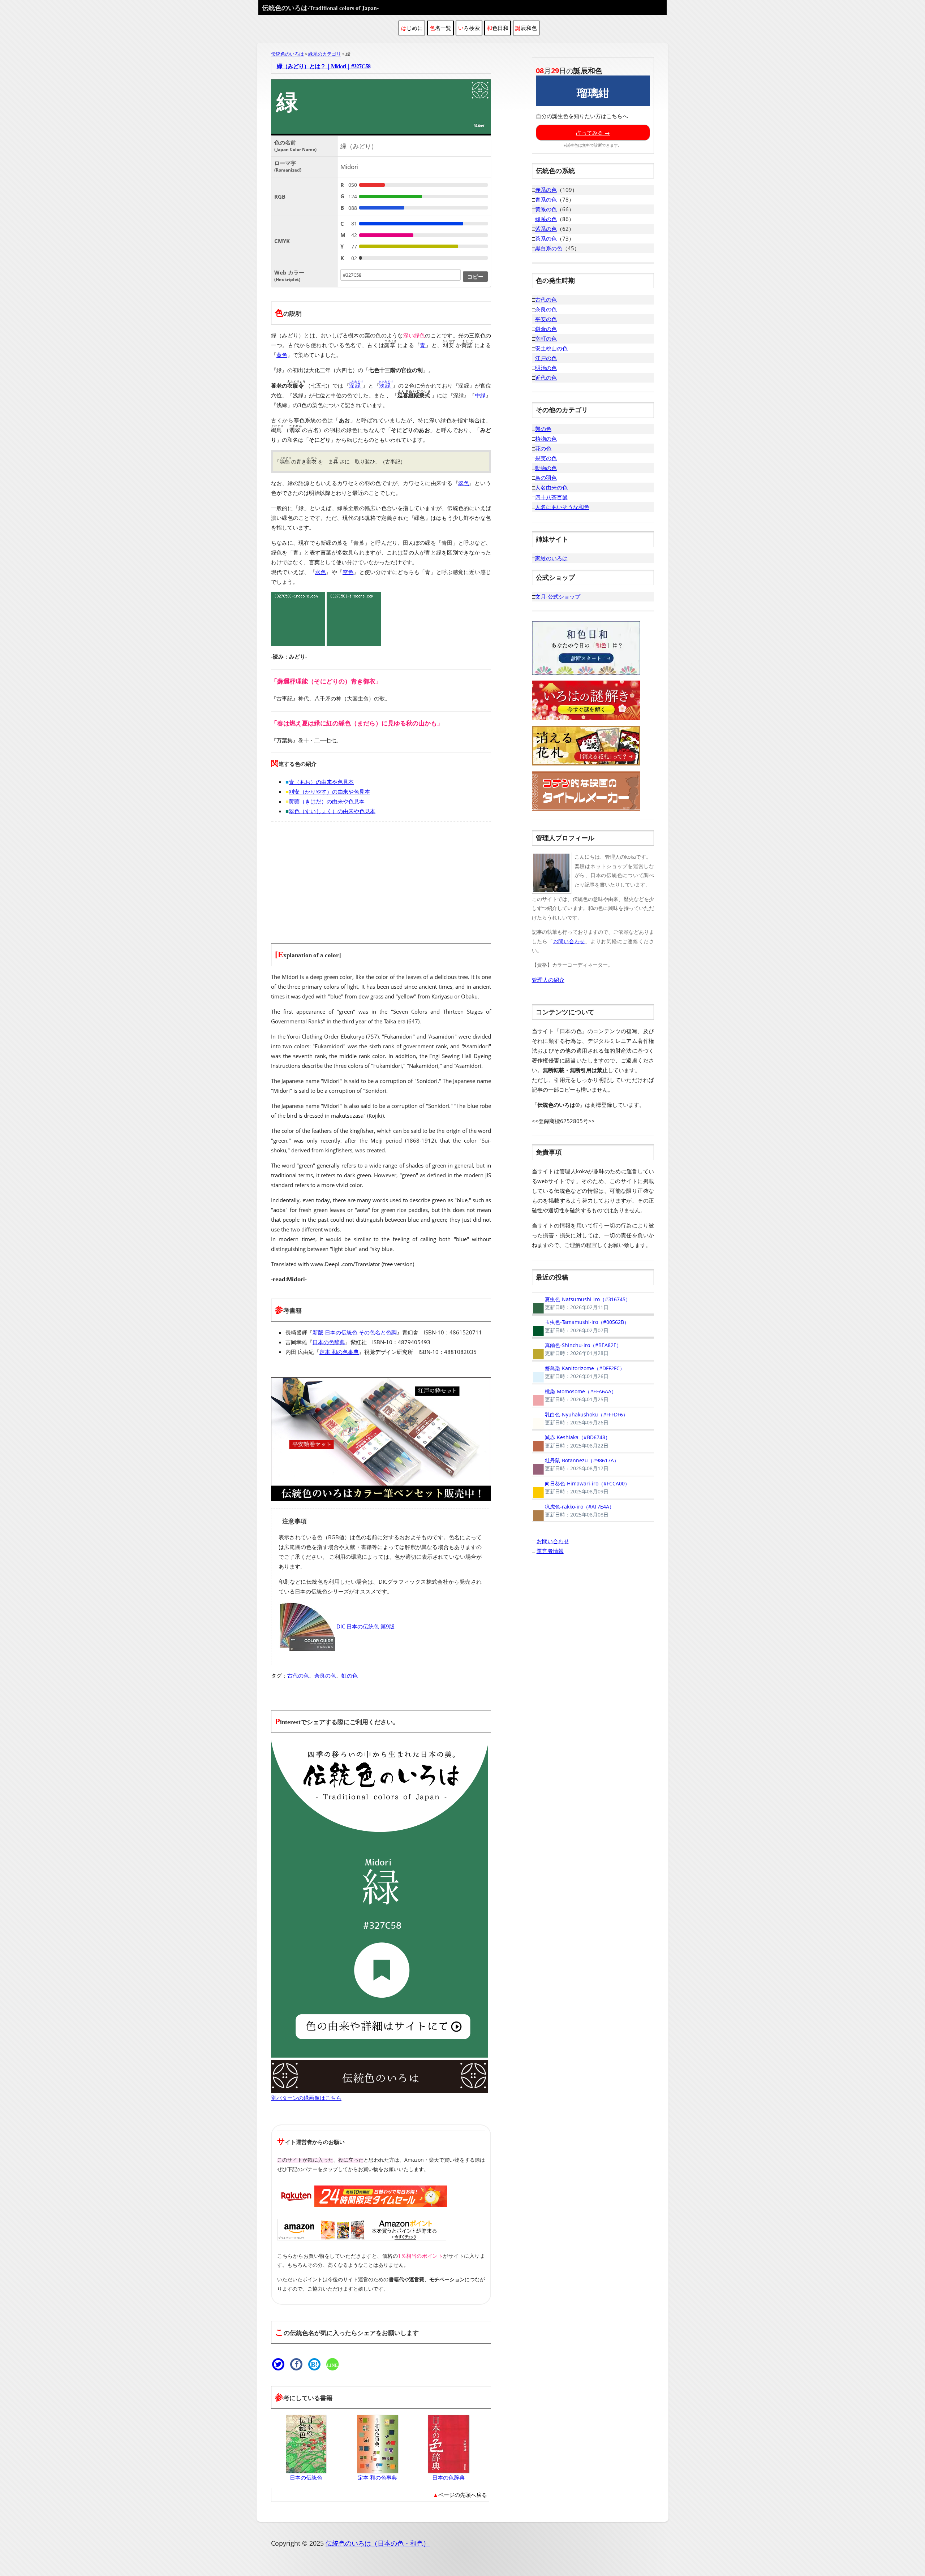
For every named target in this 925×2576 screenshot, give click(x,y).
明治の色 (546, 368)
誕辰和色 (526, 28)
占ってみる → (593, 133)
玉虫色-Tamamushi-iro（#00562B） (580, 1326)
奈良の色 (325, 1675)
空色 (348, 572)
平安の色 (546, 319)
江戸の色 (546, 358)
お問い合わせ (569, 941)
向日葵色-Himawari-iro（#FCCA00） (581, 1488)
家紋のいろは (551, 558)
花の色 (543, 448)
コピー (475, 276)
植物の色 (546, 439)
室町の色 (546, 338)
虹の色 (350, 1675)
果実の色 (546, 458)
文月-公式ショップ (558, 596)
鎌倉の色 (546, 329)
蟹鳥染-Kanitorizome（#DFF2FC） (578, 1372)
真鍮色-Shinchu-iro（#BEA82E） (577, 1349)
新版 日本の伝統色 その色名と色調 (355, 1332)
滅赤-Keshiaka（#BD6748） (571, 1441)
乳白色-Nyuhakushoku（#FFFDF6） (580, 1418)
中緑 (480, 395)
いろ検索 (469, 28)
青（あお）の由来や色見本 (321, 782)
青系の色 (546, 199)
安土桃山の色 (551, 348)
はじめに (412, 28)
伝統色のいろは (320, 8)
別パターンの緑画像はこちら (306, 2098)
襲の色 (543, 429)
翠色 (464, 483)
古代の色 (298, 1675)
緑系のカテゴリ (325, 54)
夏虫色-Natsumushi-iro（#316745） (581, 1303)
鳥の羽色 (546, 478)
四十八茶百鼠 (551, 497)
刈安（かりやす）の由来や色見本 (329, 791)
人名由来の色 (551, 487)
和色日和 (498, 28)
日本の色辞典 (329, 1342)
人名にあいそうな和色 (562, 507)
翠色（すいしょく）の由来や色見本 (332, 811)
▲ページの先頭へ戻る (460, 2495)
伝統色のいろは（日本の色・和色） (378, 2543)
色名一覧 (440, 28)
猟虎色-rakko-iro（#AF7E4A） (573, 1510)
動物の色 (546, 468)
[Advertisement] (381, 878)
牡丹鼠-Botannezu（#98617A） (575, 1464)
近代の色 (546, 377)
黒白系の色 (549, 248)
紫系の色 (546, 229)
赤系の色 (546, 190)
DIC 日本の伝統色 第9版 (365, 1626)
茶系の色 (546, 238)
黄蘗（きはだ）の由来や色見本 (327, 801)
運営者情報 (550, 1550)
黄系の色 (546, 209)
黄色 (282, 355)
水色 (320, 572)
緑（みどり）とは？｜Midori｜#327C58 (324, 66)
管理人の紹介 (548, 980)
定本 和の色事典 (339, 1352)
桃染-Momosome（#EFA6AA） (574, 1395)
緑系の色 (546, 219)
